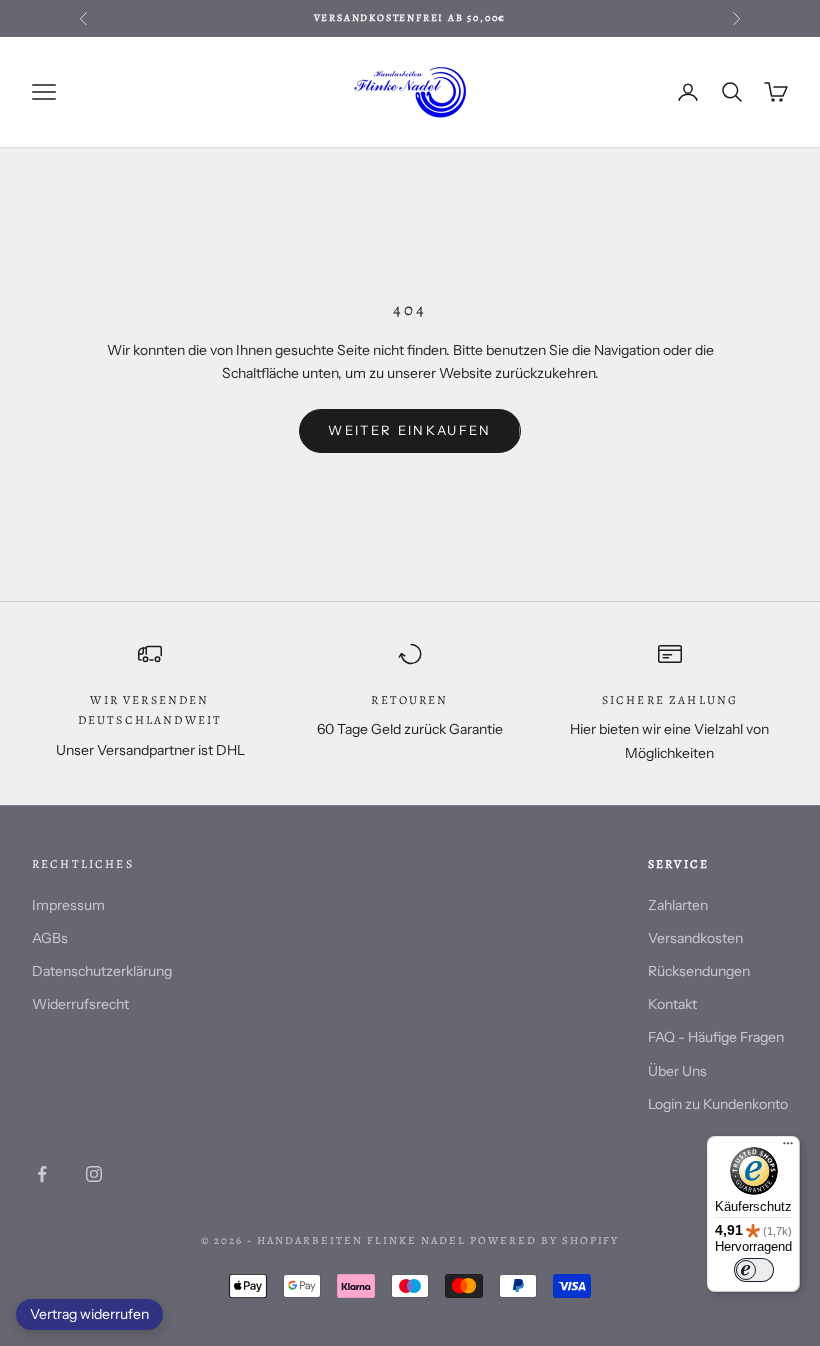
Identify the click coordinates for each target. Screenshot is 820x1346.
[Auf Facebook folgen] (42, 1174)
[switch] (754, 1270)
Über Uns (677, 1071)
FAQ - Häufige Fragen (716, 1037)
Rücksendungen (699, 971)
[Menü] (788, 1148)
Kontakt (672, 1004)
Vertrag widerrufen (89, 1314)
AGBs (50, 938)
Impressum (68, 905)
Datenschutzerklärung (102, 971)
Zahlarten (678, 905)
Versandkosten (695, 938)
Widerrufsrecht (80, 1004)
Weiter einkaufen (409, 430)
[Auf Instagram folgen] (94, 1174)
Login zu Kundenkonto (718, 1104)
